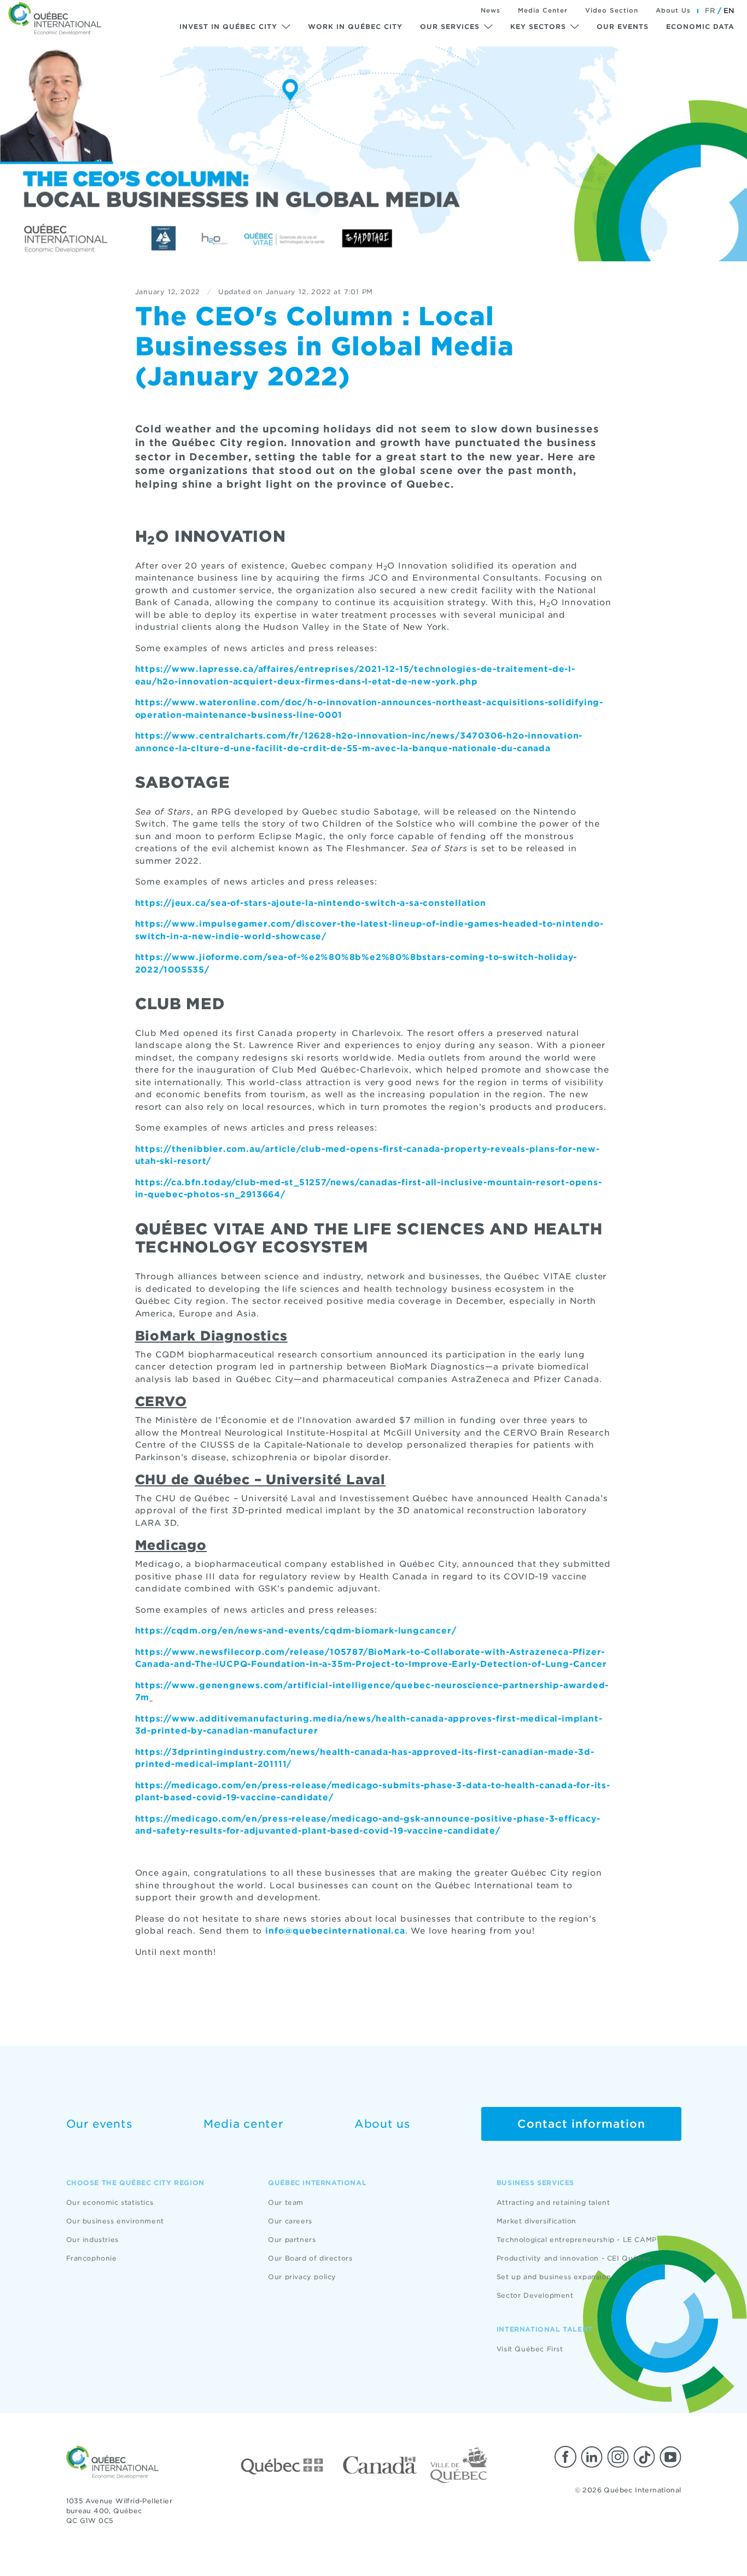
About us (383, 2124)
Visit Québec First (530, 2349)
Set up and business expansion (554, 2277)
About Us (673, 10)
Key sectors (538, 27)
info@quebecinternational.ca (335, 1931)
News (491, 10)
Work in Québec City (355, 27)
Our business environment (115, 2221)
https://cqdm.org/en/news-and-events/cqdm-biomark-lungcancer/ (296, 1631)
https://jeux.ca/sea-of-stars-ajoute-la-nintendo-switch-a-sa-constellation (311, 903)
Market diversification (536, 2221)
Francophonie (92, 2258)
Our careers (290, 2221)
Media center (243, 2124)
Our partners (292, 2240)
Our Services (450, 27)
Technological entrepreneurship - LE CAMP (577, 2240)
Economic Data (700, 27)
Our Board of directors (310, 2258)
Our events (623, 27)
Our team (286, 2202)
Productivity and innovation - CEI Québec (574, 2258)
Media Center (543, 10)
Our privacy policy (302, 2277)
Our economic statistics (110, 2202)
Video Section (612, 10)
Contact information (581, 2124)
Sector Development (535, 2295)
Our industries (92, 2240)
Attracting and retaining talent (553, 2202)
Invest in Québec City (228, 27)
